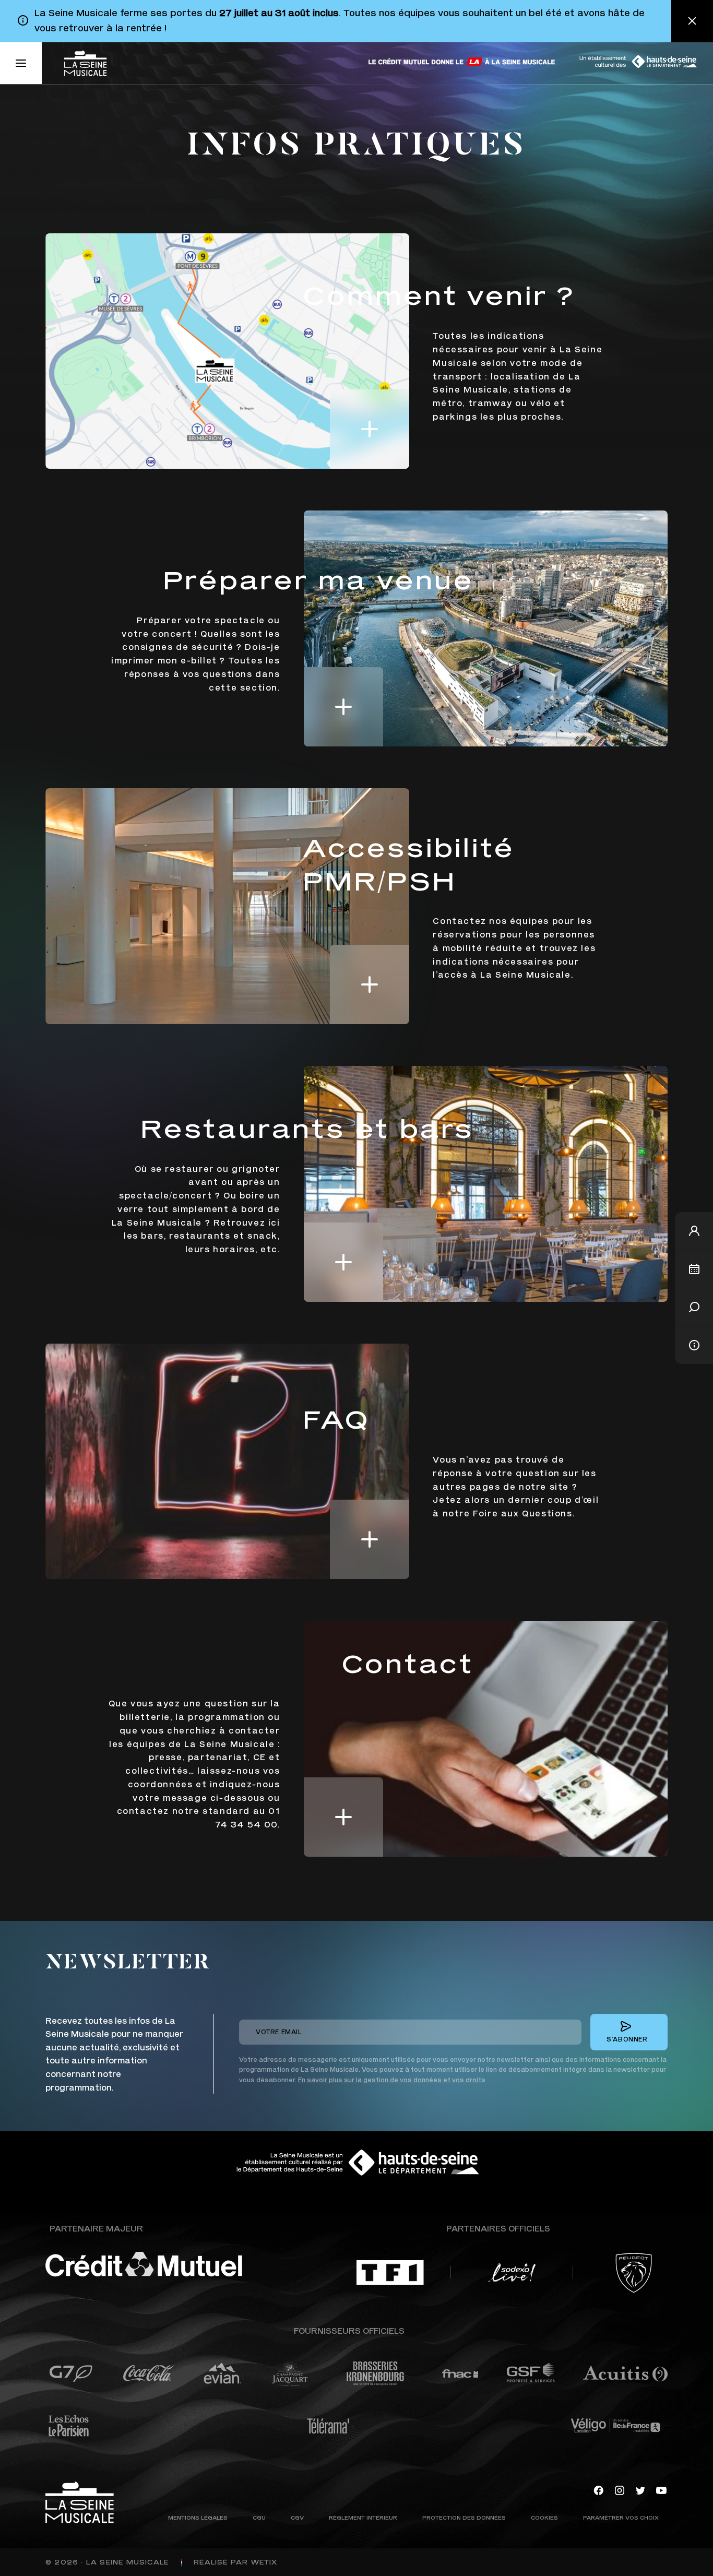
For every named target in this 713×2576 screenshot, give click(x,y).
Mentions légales (198, 2517)
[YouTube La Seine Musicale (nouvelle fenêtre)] (661, 2489)
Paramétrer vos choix (621, 2517)
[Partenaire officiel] (390, 2272)
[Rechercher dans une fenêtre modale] (694, 1307)
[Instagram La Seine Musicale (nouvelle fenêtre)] (620, 2489)
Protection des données (464, 2517)
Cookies (544, 2517)
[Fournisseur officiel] (71, 2373)
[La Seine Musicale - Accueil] (85, 63)
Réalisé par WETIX (235, 2562)
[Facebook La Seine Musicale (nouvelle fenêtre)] (599, 2489)
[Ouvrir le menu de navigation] (21, 63)
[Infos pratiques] (694, 1345)
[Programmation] (694, 1269)
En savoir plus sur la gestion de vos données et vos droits (392, 2080)
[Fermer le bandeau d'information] (692, 21)
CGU (259, 2517)
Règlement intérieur (363, 2517)
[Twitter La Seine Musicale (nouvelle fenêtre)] (640, 2489)
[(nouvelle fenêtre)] (462, 62)
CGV (297, 2517)
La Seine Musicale (127, 2562)
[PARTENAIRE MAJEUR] (174, 2264)
